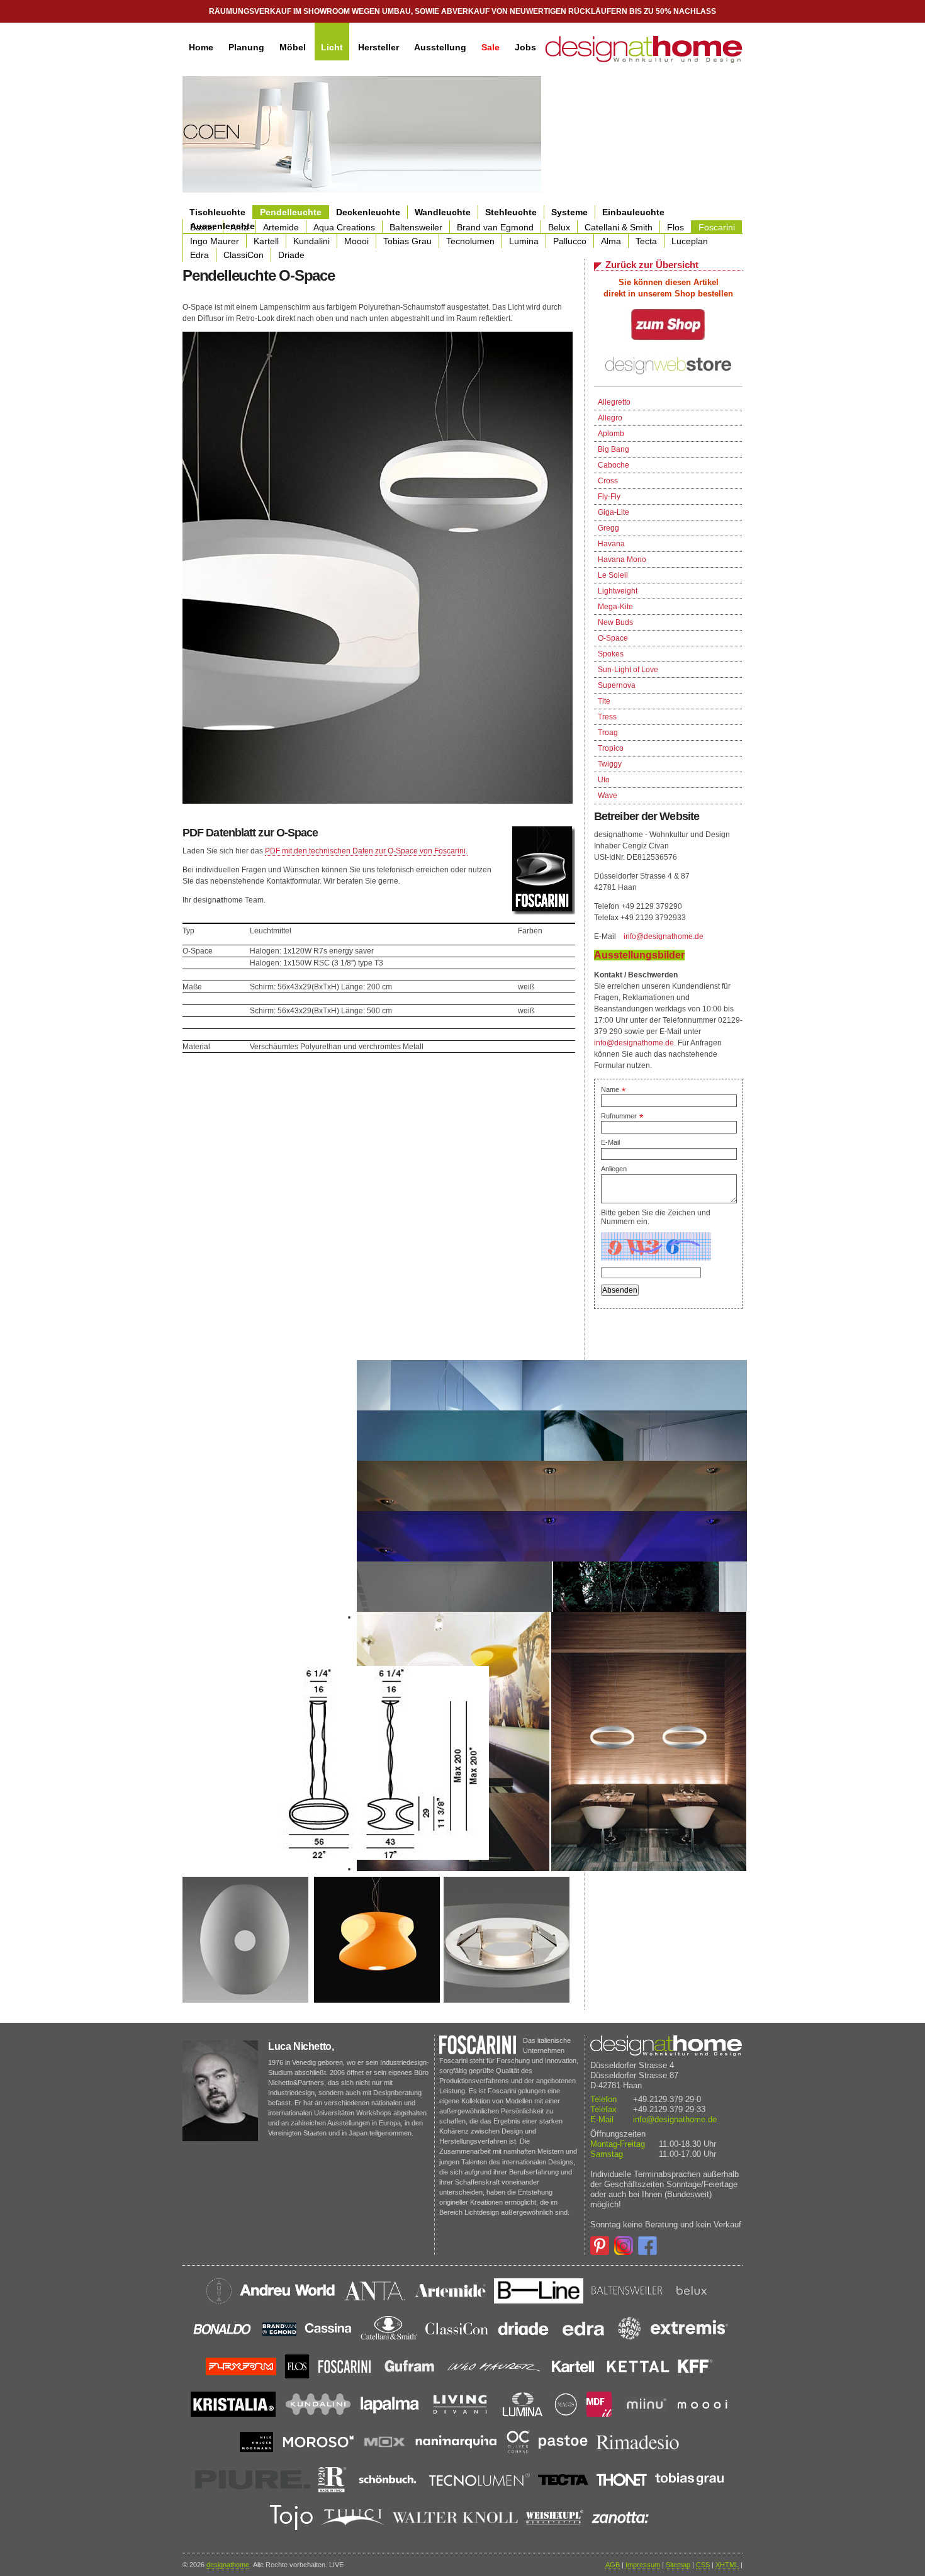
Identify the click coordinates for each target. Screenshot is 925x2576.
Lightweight (618, 591)
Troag (608, 733)
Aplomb (611, 434)
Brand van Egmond (495, 227)
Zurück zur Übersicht (652, 265)
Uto (604, 780)
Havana (611, 544)
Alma (611, 241)
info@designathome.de (664, 936)
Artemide (281, 227)
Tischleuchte (217, 212)
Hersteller (378, 47)
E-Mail (610, 1142)
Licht (332, 47)
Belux (559, 227)
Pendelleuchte (291, 212)
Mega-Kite (615, 607)
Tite (604, 701)
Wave (608, 796)
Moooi (356, 241)
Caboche (614, 465)
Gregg (608, 528)
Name (613, 1089)
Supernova (617, 685)
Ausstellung (440, 47)
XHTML (727, 2565)
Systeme (569, 212)
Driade (291, 255)
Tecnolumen (470, 241)
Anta (239, 227)
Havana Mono (622, 560)
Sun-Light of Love (628, 670)
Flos (676, 227)
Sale (491, 47)
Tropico (611, 748)
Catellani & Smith (619, 227)
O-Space (613, 638)
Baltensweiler (416, 227)
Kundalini (311, 241)
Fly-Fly (609, 497)
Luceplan (690, 241)
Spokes (611, 654)
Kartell (266, 241)
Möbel (293, 47)
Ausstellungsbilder (639, 955)
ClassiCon (244, 255)
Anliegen (614, 1169)
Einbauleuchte (633, 212)
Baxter (203, 227)
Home (201, 47)
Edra (199, 255)
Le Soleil (613, 575)
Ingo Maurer (215, 241)
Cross (608, 481)
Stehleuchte (511, 212)
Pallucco (570, 241)
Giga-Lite (614, 512)
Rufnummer (622, 1116)
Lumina (524, 241)
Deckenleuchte (368, 212)
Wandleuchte (443, 212)
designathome (228, 2565)
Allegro (610, 418)
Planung (246, 47)
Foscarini (717, 227)
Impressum (643, 2565)
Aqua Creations (344, 227)
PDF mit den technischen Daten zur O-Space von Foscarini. (366, 851)
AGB (613, 2565)
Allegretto (614, 402)
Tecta (646, 241)
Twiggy (610, 764)
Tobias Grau (407, 241)
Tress (607, 717)
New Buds (615, 622)
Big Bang (614, 449)
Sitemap (678, 2565)
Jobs (525, 47)
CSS (703, 2565)
